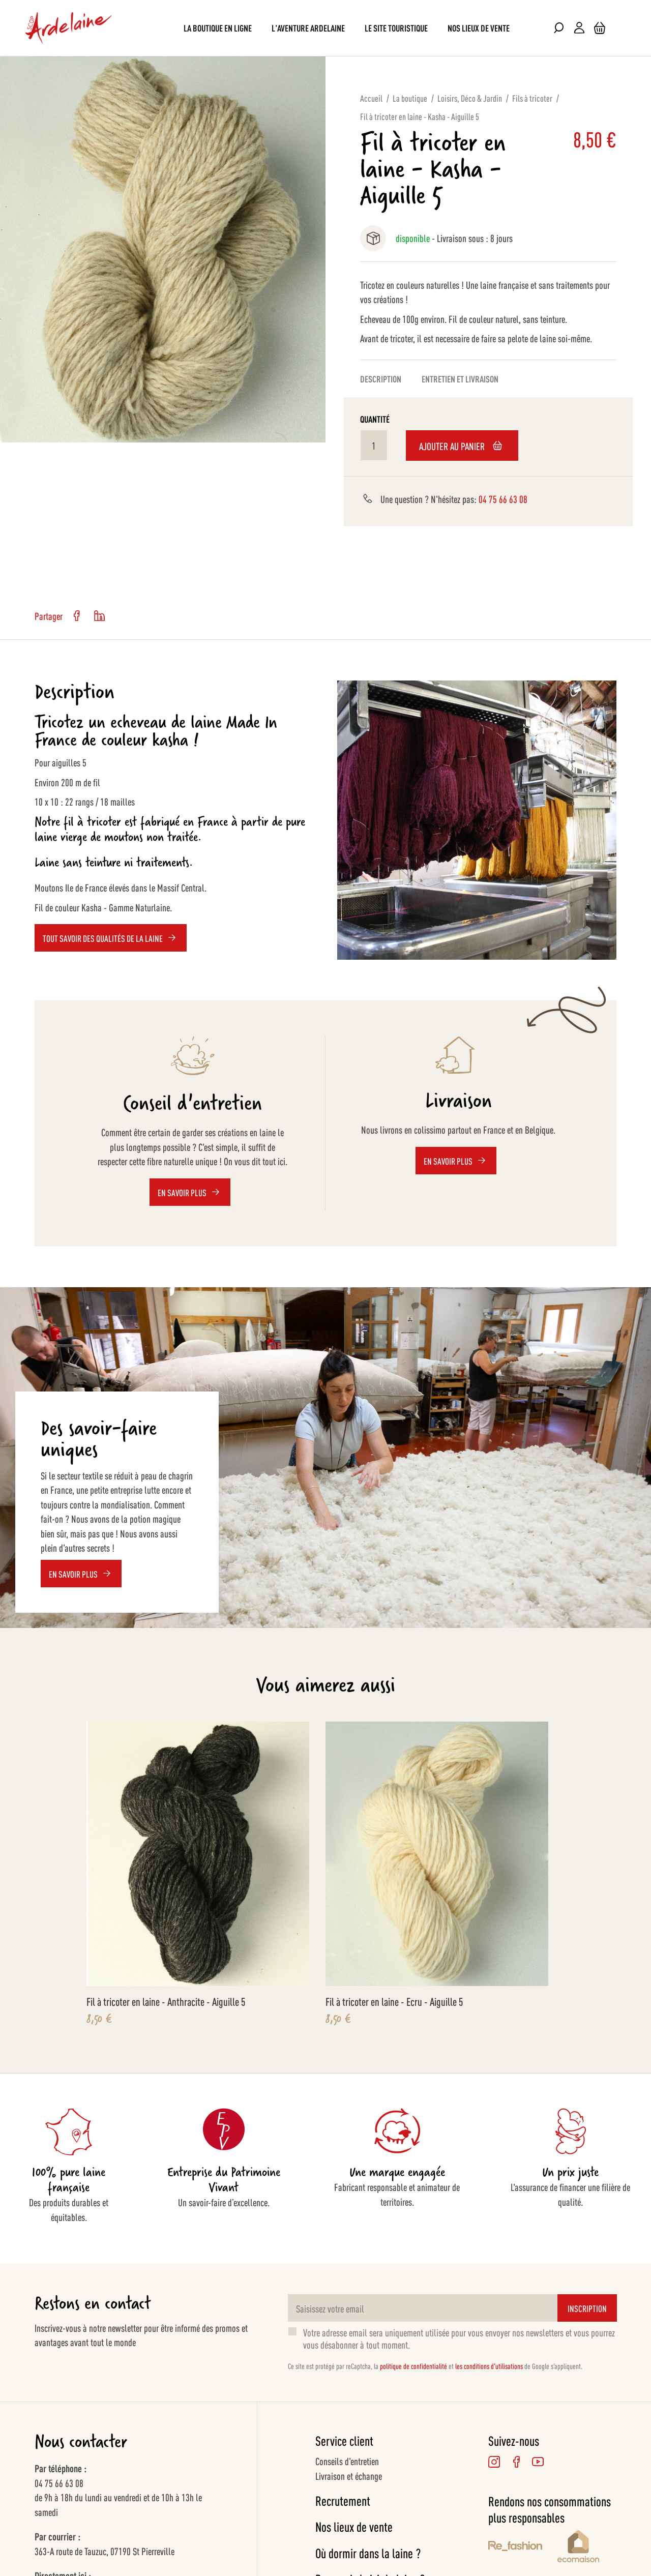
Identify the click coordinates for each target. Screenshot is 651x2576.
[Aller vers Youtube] (538, 2461)
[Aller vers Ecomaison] (587, 2548)
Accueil (371, 98)
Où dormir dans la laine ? (368, 2553)
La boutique (410, 98)
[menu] (325, 28)
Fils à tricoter (532, 98)
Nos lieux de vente (354, 2526)
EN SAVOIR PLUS (73, 1574)
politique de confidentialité (413, 2366)
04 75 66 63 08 (503, 498)
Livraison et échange (349, 2475)
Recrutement (343, 2500)
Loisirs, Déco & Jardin (470, 98)
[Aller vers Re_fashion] (515, 2548)
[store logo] (69, 28)
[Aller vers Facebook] (516, 2461)
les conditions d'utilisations (489, 2366)
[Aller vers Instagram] (494, 2461)
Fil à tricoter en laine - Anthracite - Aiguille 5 (166, 2001)
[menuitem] (218, 28)
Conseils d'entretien (347, 2461)
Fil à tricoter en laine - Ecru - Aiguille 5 (394, 2001)
